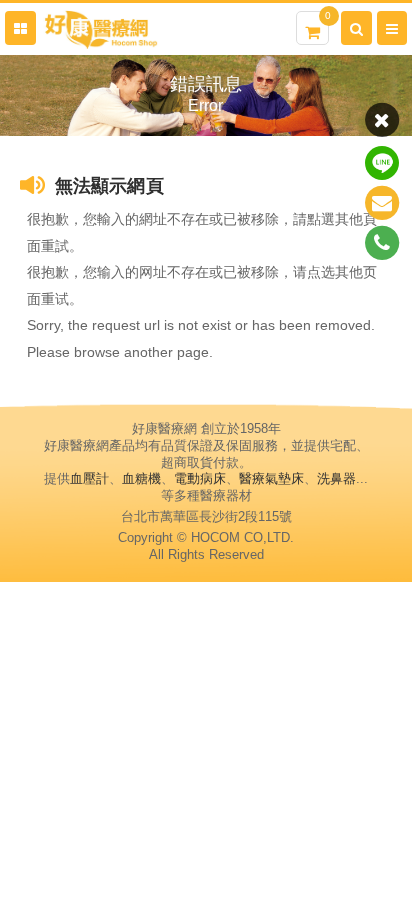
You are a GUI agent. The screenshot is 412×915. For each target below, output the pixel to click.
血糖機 (141, 478)
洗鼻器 (336, 478)
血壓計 (89, 478)
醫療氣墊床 (271, 478)
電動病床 (200, 478)
